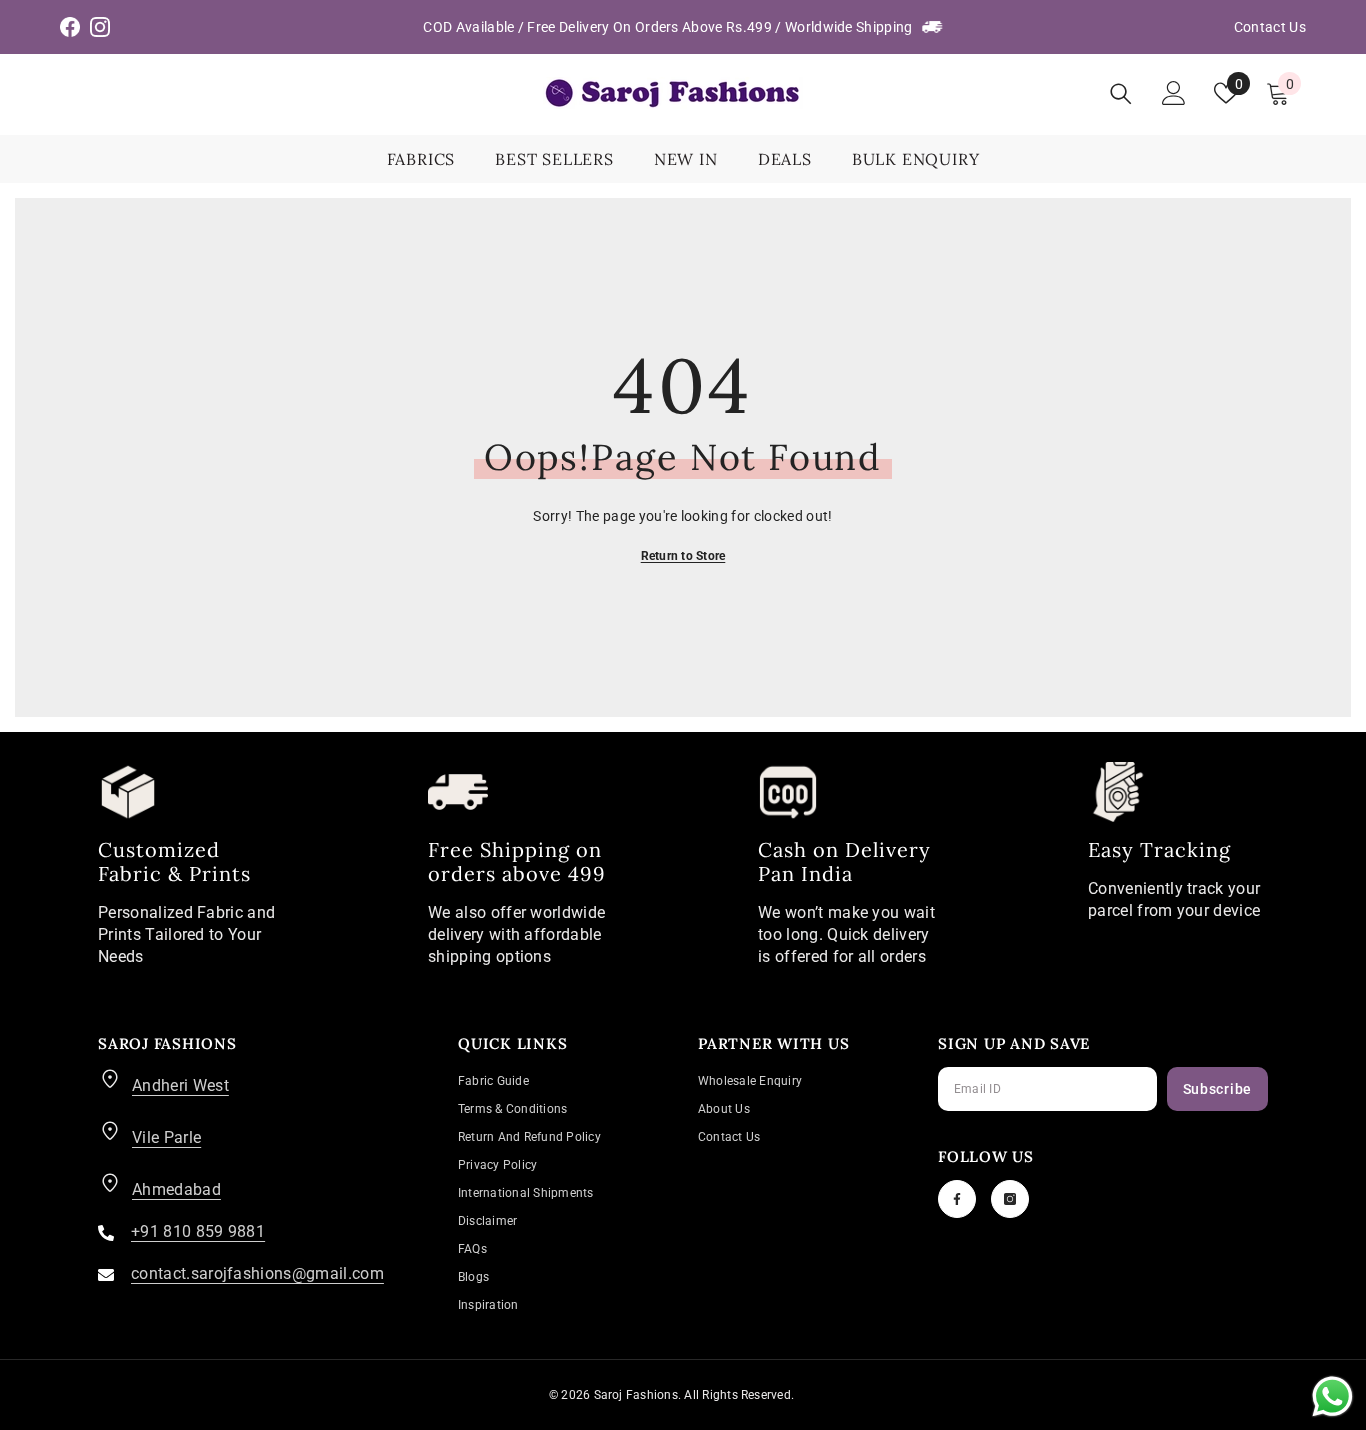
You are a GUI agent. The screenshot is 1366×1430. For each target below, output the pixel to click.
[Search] (1121, 93)
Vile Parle (166, 1137)
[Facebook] (957, 1199)
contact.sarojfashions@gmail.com (257, 1273)
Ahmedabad (176, 1189)
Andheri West (180, 1085)
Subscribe (1217, 1089)
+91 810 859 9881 (198, 1231)
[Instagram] (1010, 1199)
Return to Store (683, 556)
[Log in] (1174, 93)
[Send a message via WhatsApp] (1332, 1396)
